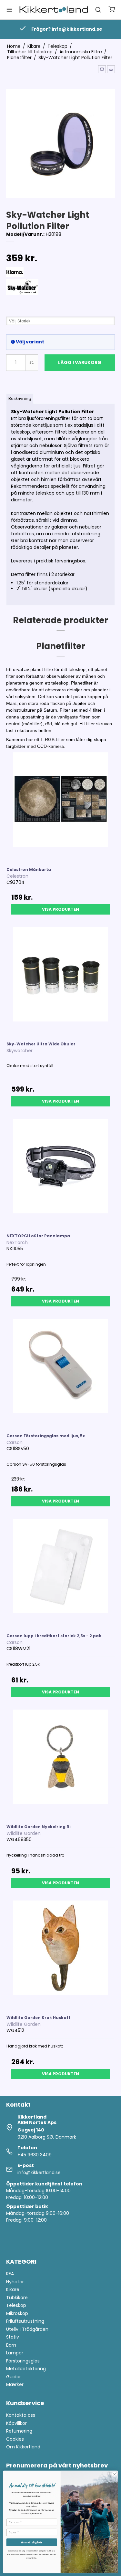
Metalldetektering (26, 2369)
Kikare (13, 2289)
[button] (102, 69)
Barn (11, 2345)
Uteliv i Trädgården (27, 2329)
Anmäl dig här (32, 2542)
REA (10, 2274)
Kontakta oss (21, 2415)
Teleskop (16, 2305)
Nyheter (15, 2282)
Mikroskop (17, 2313)
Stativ (13, 2337)
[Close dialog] (115, 2474)
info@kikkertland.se (39, 2173)
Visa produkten (60, 909)
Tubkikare (17, 2298)
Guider (14, 2377)
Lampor (15, 2353)
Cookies (15, 2439)
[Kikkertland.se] (54, 10)
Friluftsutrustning (25, 2321)
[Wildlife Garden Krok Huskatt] (61, 1955)
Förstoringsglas (23, 2361)
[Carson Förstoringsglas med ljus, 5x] (61, 1373)
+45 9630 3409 (35, 2155)
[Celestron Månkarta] (61, 807)
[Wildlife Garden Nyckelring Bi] (61, 1764)
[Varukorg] (112, 10)
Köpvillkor (16, 2423)
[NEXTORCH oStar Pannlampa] (61, 1173)
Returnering (19, 2431)
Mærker (15, 2384)
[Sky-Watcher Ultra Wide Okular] (61, 981)
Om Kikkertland (23, 2447)
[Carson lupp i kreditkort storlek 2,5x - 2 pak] (61, 1573)
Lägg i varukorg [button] (80, 362)
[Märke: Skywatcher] (22, 295)
